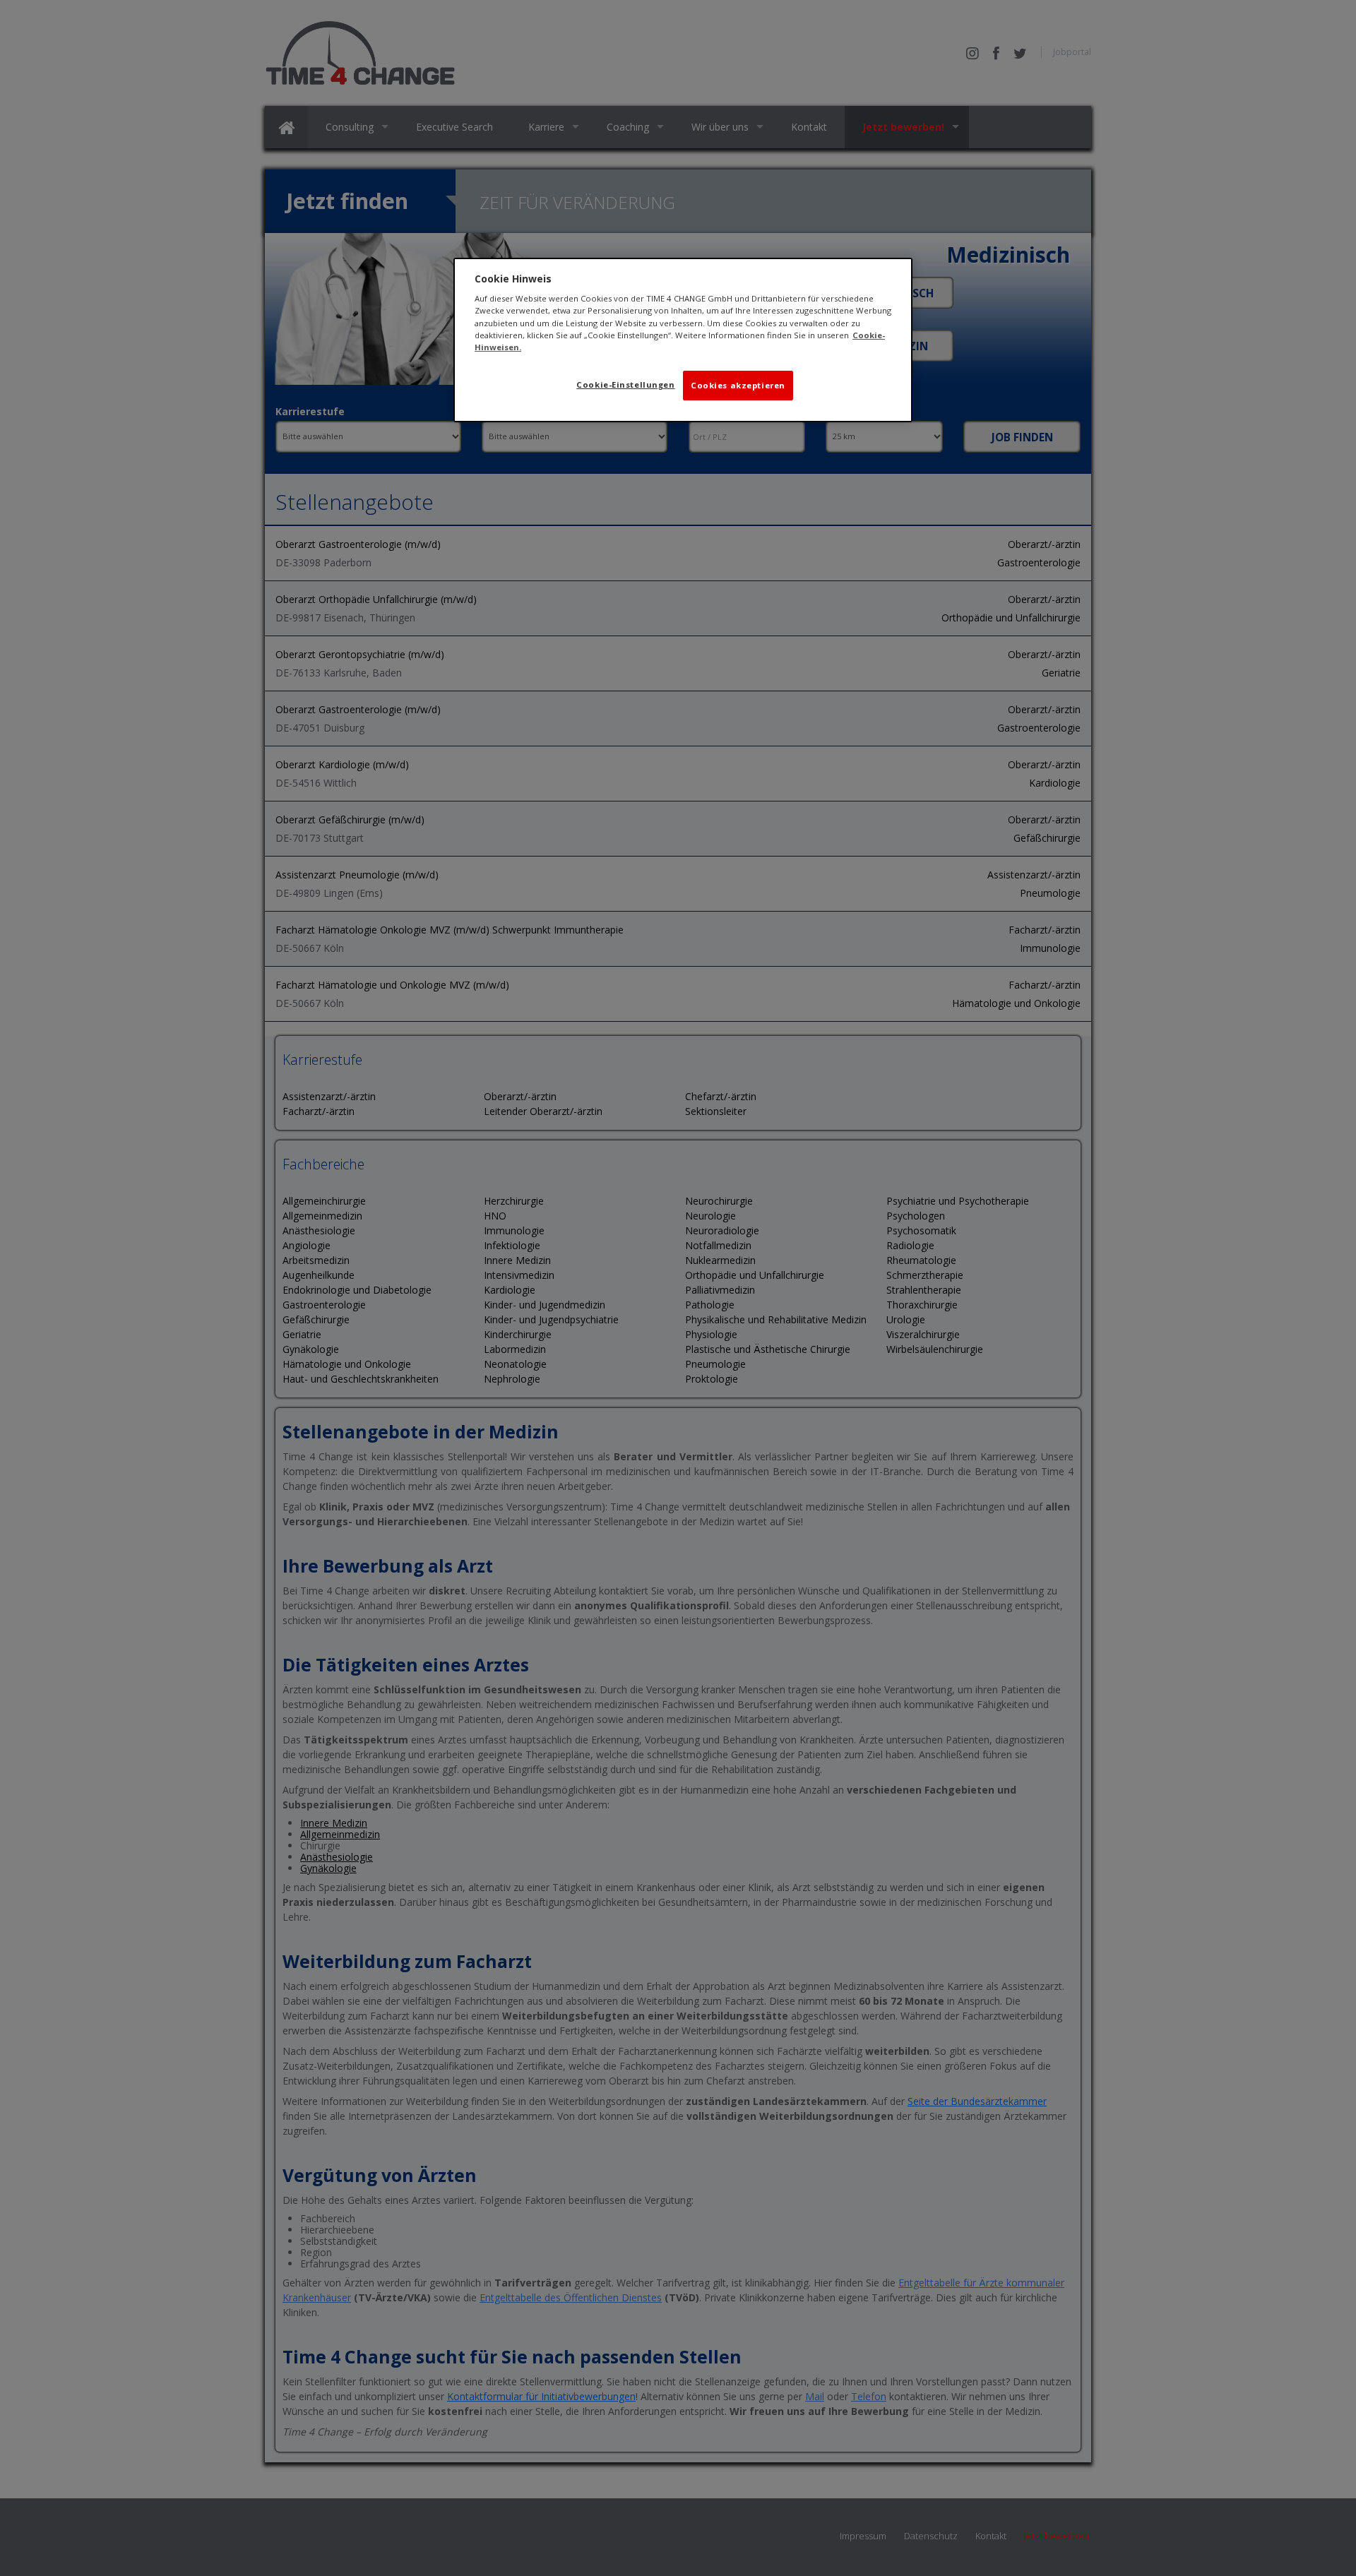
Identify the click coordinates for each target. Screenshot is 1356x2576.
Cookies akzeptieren (738, 385)
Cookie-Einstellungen (625, 384)
